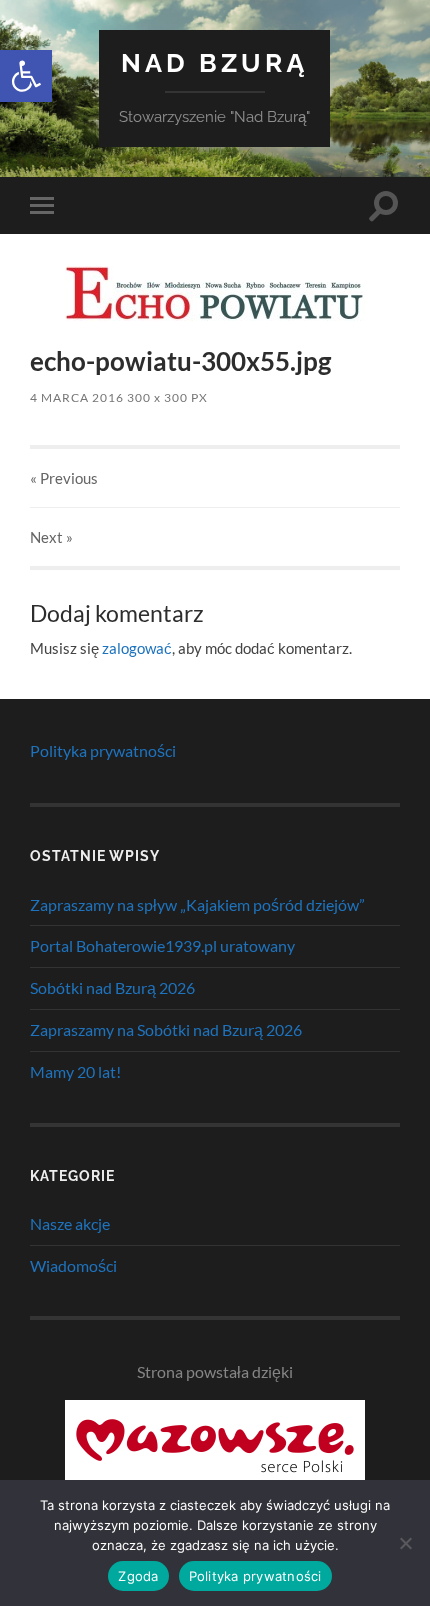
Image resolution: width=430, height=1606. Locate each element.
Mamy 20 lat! (75, 1071)
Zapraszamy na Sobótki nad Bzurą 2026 (166, 1029)
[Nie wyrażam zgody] (405, 1543)
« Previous (64, 478)
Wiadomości (73, 1265)
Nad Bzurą (215, 62)
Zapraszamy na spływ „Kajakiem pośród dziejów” (197, 904)
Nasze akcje (70, 1223)
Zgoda (138, 1576)
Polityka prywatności (103, 750)
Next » (51, 537)
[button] (26, 76)
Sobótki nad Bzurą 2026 (112, 987)
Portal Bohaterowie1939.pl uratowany (162, 945)
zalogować (137, 648)
